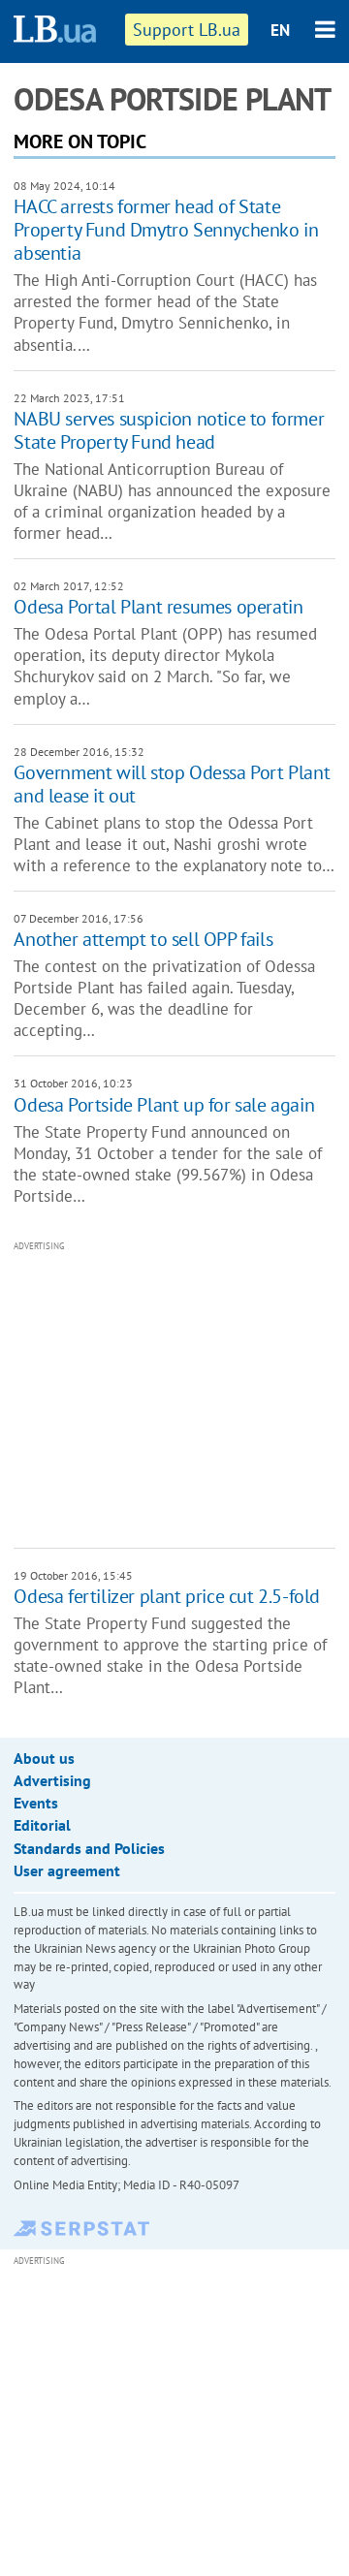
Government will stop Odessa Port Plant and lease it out (172, 784)
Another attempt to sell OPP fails (143, 939)
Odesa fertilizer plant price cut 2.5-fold (167, 1596)
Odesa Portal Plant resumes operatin (158, 607)
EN (280, 30)
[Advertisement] (181, 1393)
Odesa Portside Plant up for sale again (164, 1105)
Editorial (42, 1825)
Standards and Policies (89, 1848)
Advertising (52, 1780)
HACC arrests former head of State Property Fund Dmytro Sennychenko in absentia (166, 230)
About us (44, 1758)
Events (36, 1803)
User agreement (67, 1870)
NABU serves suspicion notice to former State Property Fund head (169, 430)
